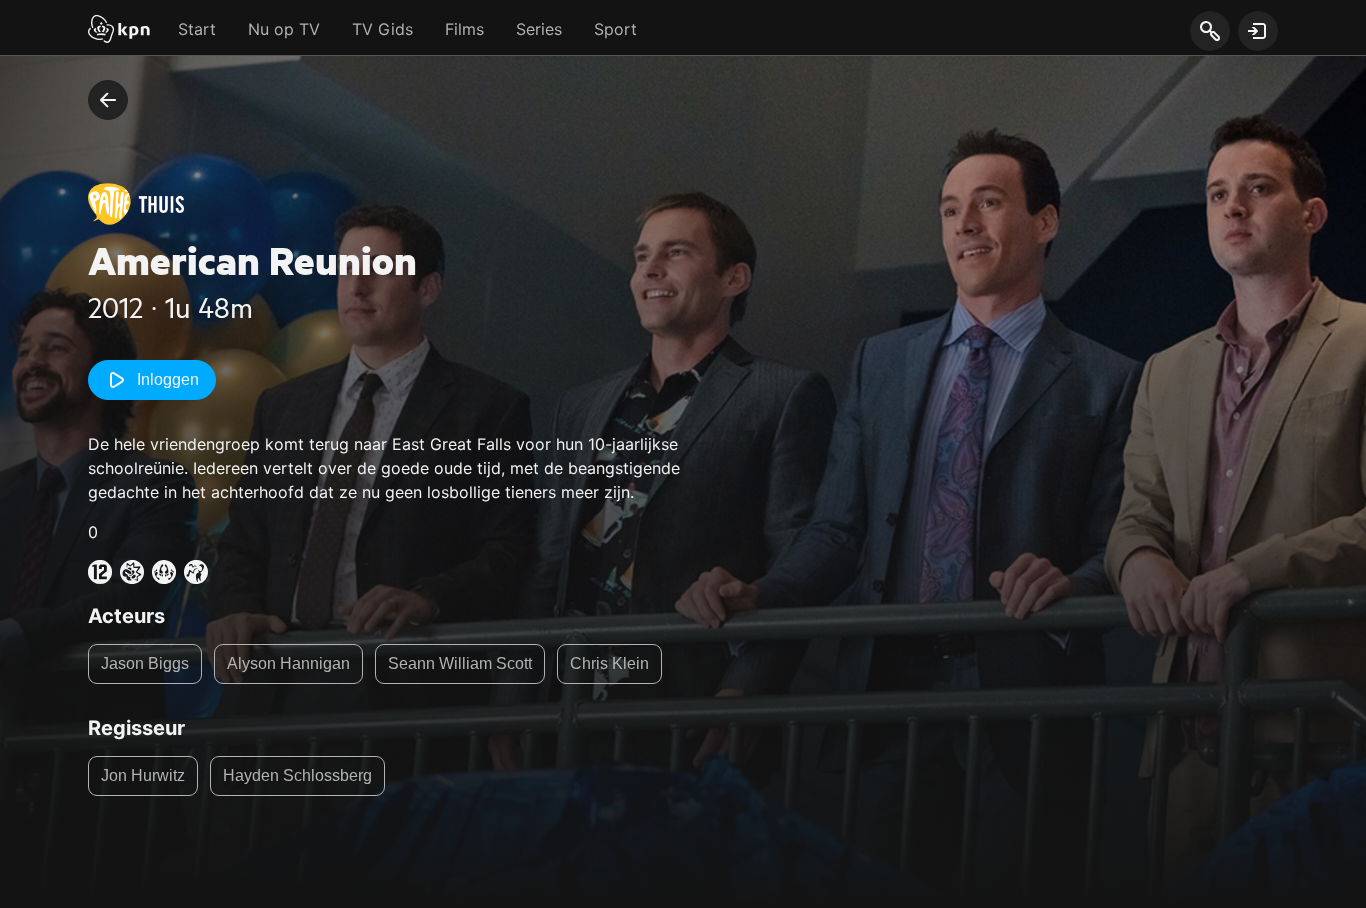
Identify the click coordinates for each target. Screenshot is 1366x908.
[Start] (119, 31)
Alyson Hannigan (288, 663)
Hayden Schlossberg (297, 775)
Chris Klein (609, 663)
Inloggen (168, 379)
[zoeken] (1209, 32)
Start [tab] (197, 29)
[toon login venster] (1258, 31)
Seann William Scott (460, 663)
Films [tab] (464, 29)
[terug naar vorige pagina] (108, 100)
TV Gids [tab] (382, 29)
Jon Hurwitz (143, 775)
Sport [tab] (615, 29)
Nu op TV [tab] (284, 29)
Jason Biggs (145, 663)
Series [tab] (539, 29)
